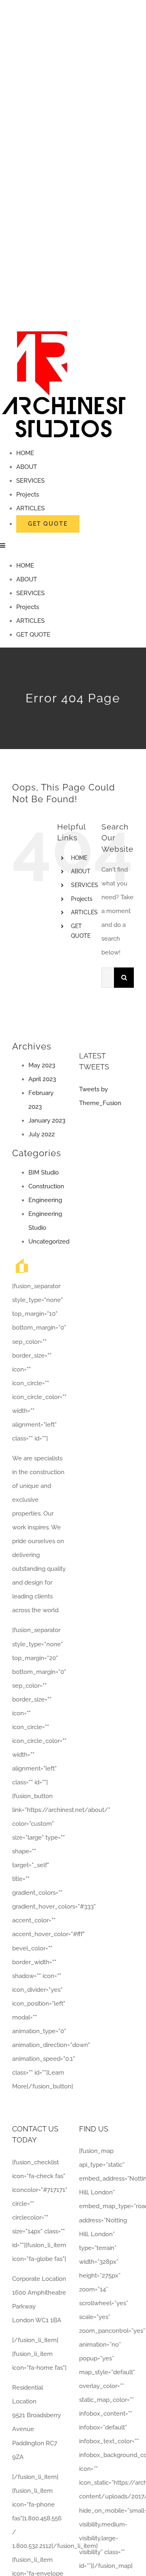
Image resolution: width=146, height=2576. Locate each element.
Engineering (45, 1200)
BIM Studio (44, 1172)
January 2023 (47, 1121)
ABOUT (81, 871)
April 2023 (42, 1079)
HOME (79, 858)
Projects (82, 899)
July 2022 (42, 1134)
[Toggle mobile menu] (3, 545)
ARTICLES (84, 912)
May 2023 (42, 1065)
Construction (46, 1186)
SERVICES (85, 885)
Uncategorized (49, 1242)
